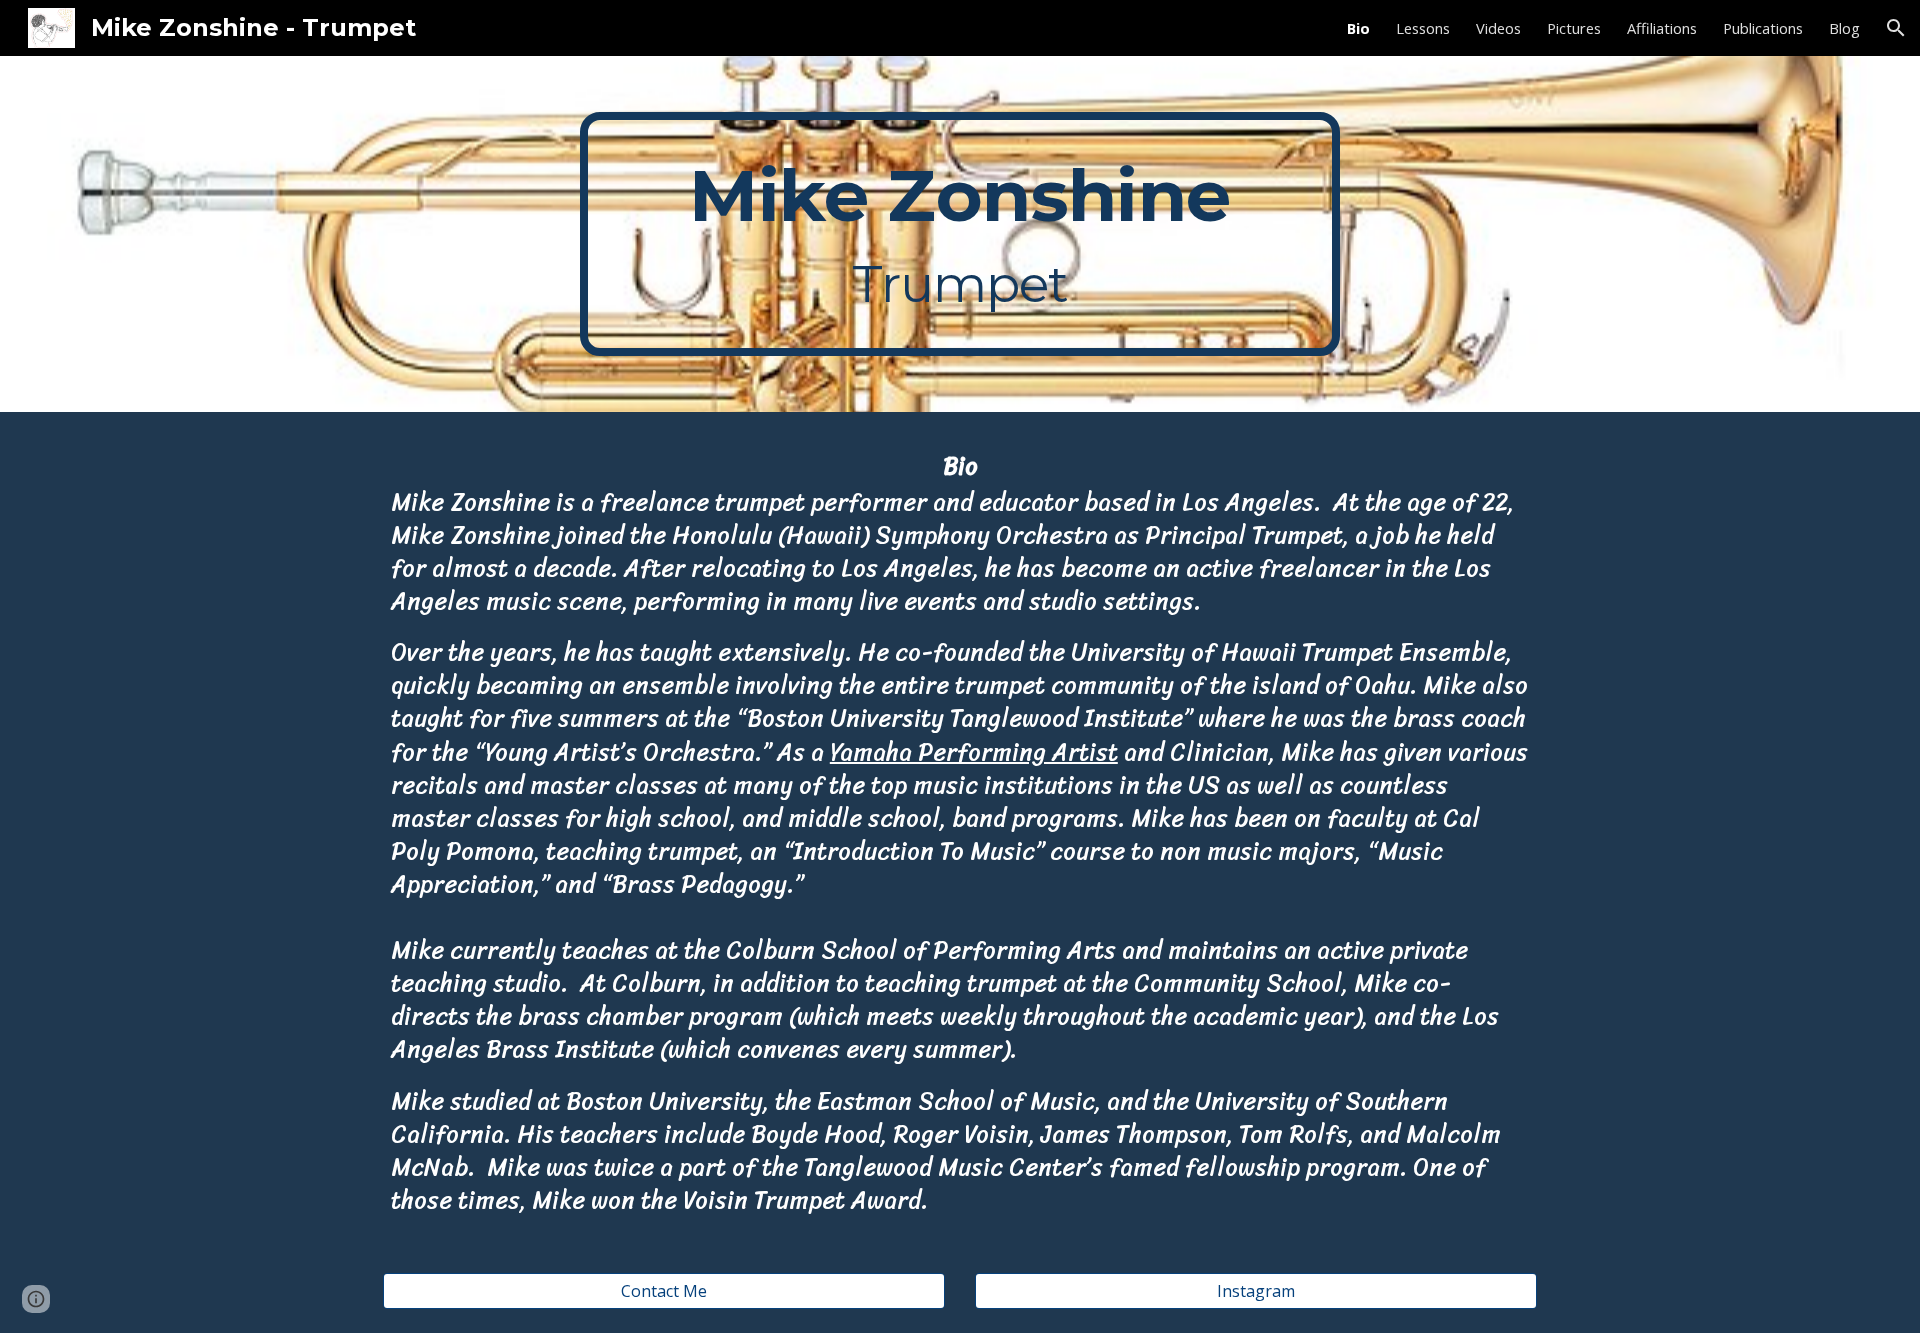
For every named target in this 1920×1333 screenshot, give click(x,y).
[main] (960, 234)
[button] (1896, 28)
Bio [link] (1358, 28)
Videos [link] (1498, 28)
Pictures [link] (1574, 28)
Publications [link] (1763, 28)
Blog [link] (1844, 28)
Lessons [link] (1423, 28)
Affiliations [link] (1662, 28)
